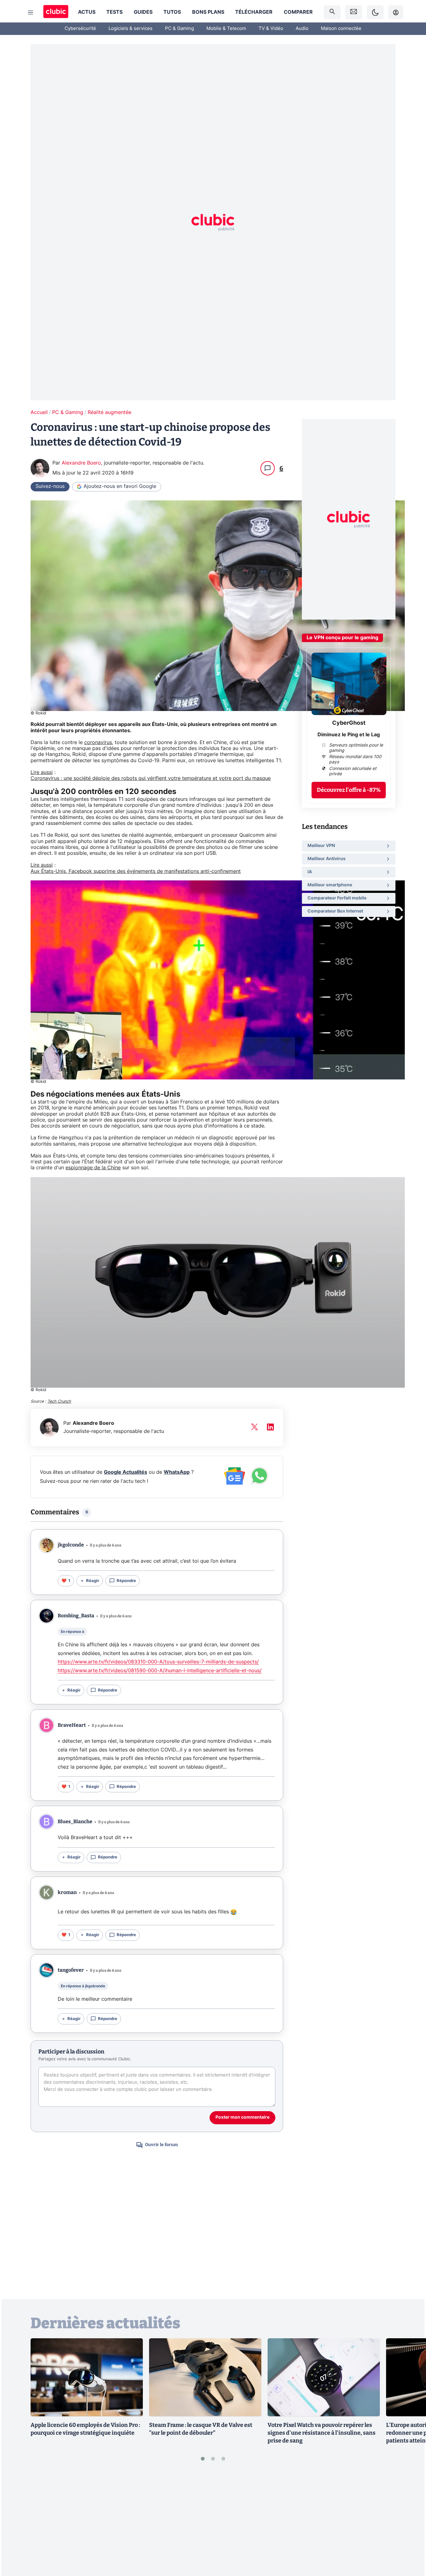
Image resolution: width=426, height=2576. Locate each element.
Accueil (39, 412)
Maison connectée (341, 29)
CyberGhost (349, 723)
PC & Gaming (179, 29)
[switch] (375, 12)
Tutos (172, 12)
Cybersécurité (80, 29)
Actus (87, 12)
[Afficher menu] (31, 12)
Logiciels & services (131, 29)
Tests (114, 12)
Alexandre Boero (81, 463)
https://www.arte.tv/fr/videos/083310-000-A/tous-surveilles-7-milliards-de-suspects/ (158, 1662)
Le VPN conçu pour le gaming (342, 638)
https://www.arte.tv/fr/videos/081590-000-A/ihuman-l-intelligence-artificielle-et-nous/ (160, 1671)
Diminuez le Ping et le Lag (349, 734)
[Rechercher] (332, 12)
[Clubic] (56, 12)
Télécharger (254, 12)
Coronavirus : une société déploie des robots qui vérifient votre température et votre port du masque (151, 778)
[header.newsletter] (354, 12)
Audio (302, 29)
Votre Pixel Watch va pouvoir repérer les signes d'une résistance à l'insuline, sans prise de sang (322, 2433)
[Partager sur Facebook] (410, 2523)
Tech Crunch (59, 1402)
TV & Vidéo (271, 29)
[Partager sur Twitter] (410, 2543)
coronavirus (98, 743)
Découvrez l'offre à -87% (349, 790)
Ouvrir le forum (161, 2145)
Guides (143, 12)
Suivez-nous (50, 486)
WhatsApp (177, 1472)
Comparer (298, 12)
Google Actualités (126, 1472)
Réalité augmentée (109, 412)
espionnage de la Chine (93, 1168)
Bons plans (208, 12)
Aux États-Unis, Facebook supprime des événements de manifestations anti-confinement (136, 871)
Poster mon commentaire (242, 2117)
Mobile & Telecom (226, 29)
